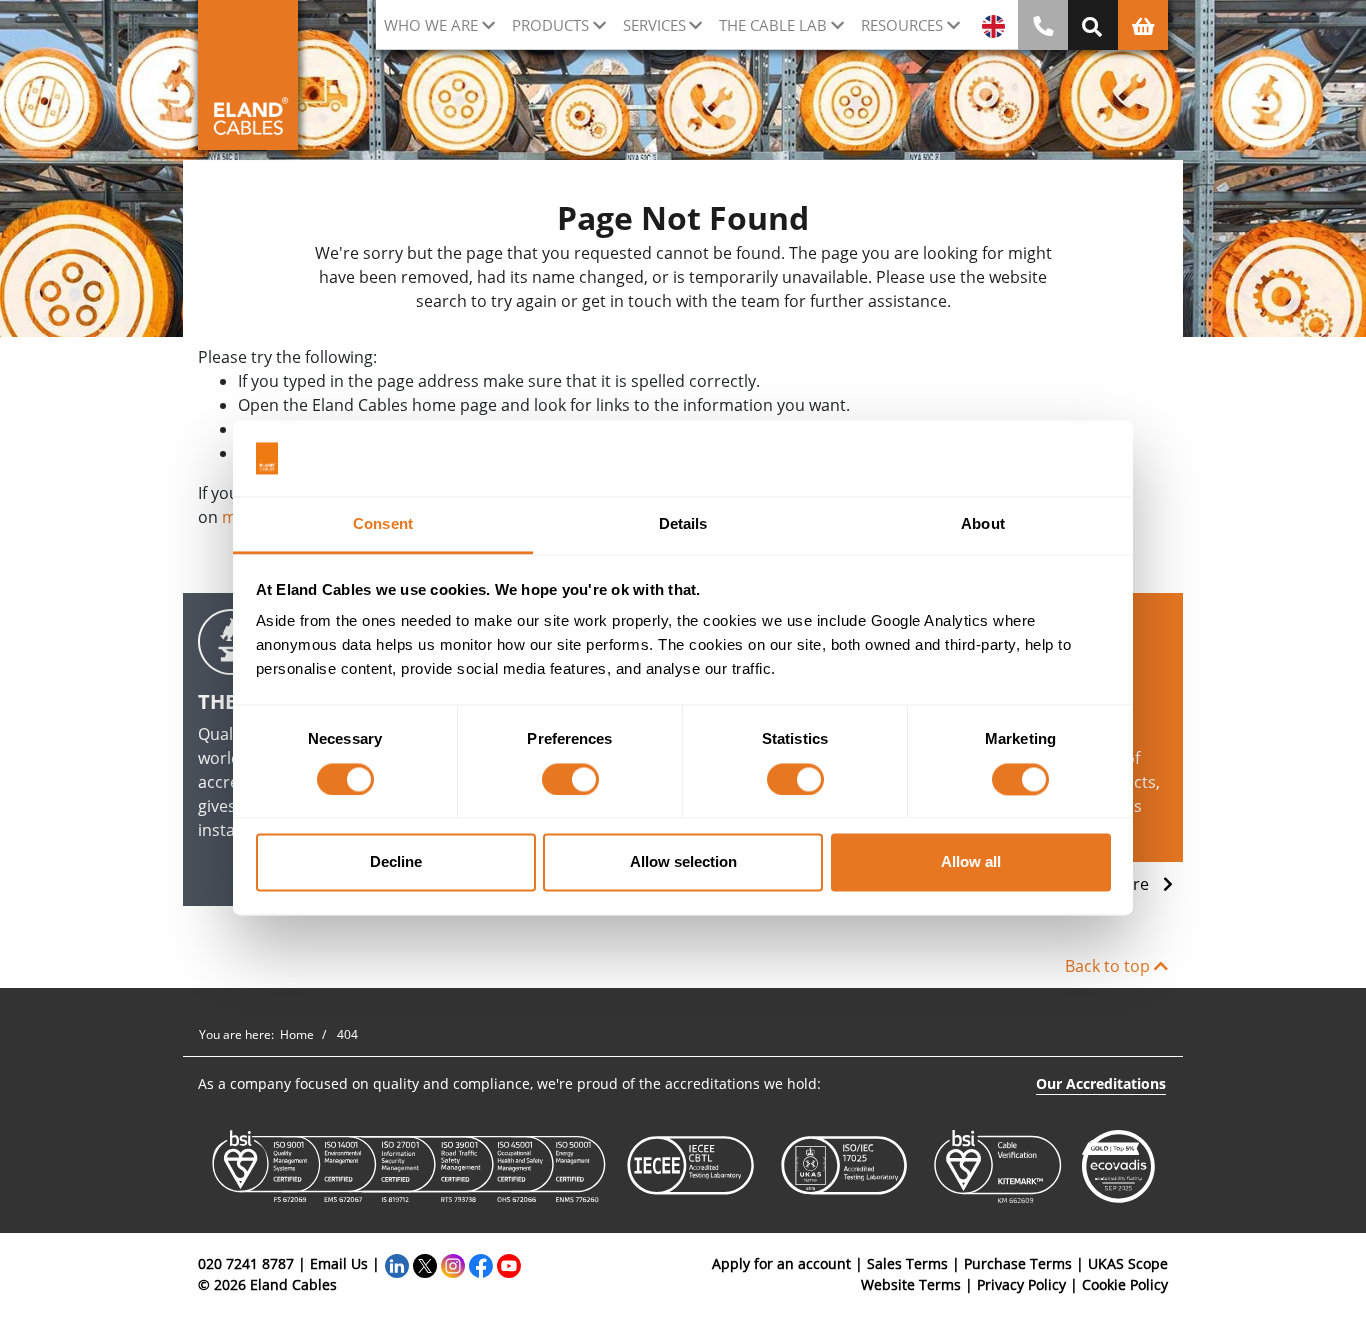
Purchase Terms (1018, 1263)
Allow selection (683, 862)
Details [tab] (683, 524)
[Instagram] (453, 1263)
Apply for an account (781, 1263)
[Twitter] (425, 1263)
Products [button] (550, 25)
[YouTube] (509, 1263)
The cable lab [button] (773, 25)
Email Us (339, 1263)
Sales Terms (907, 1263)
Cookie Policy (1125, 1284)
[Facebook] (481, 1263)
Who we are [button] (431, 25)
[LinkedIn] (397, 1263)
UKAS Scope (1128, 1263)
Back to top (1109, 966)
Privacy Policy (1021, 1284)
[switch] (570, 779)
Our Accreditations (1101, 1083)
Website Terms (911, 1284)
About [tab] (983, 524)
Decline (396, 862)
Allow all (971, 862)
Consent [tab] (383, 524)
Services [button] (654, 25)
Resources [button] (902, 25)
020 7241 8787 (246, 1263)
